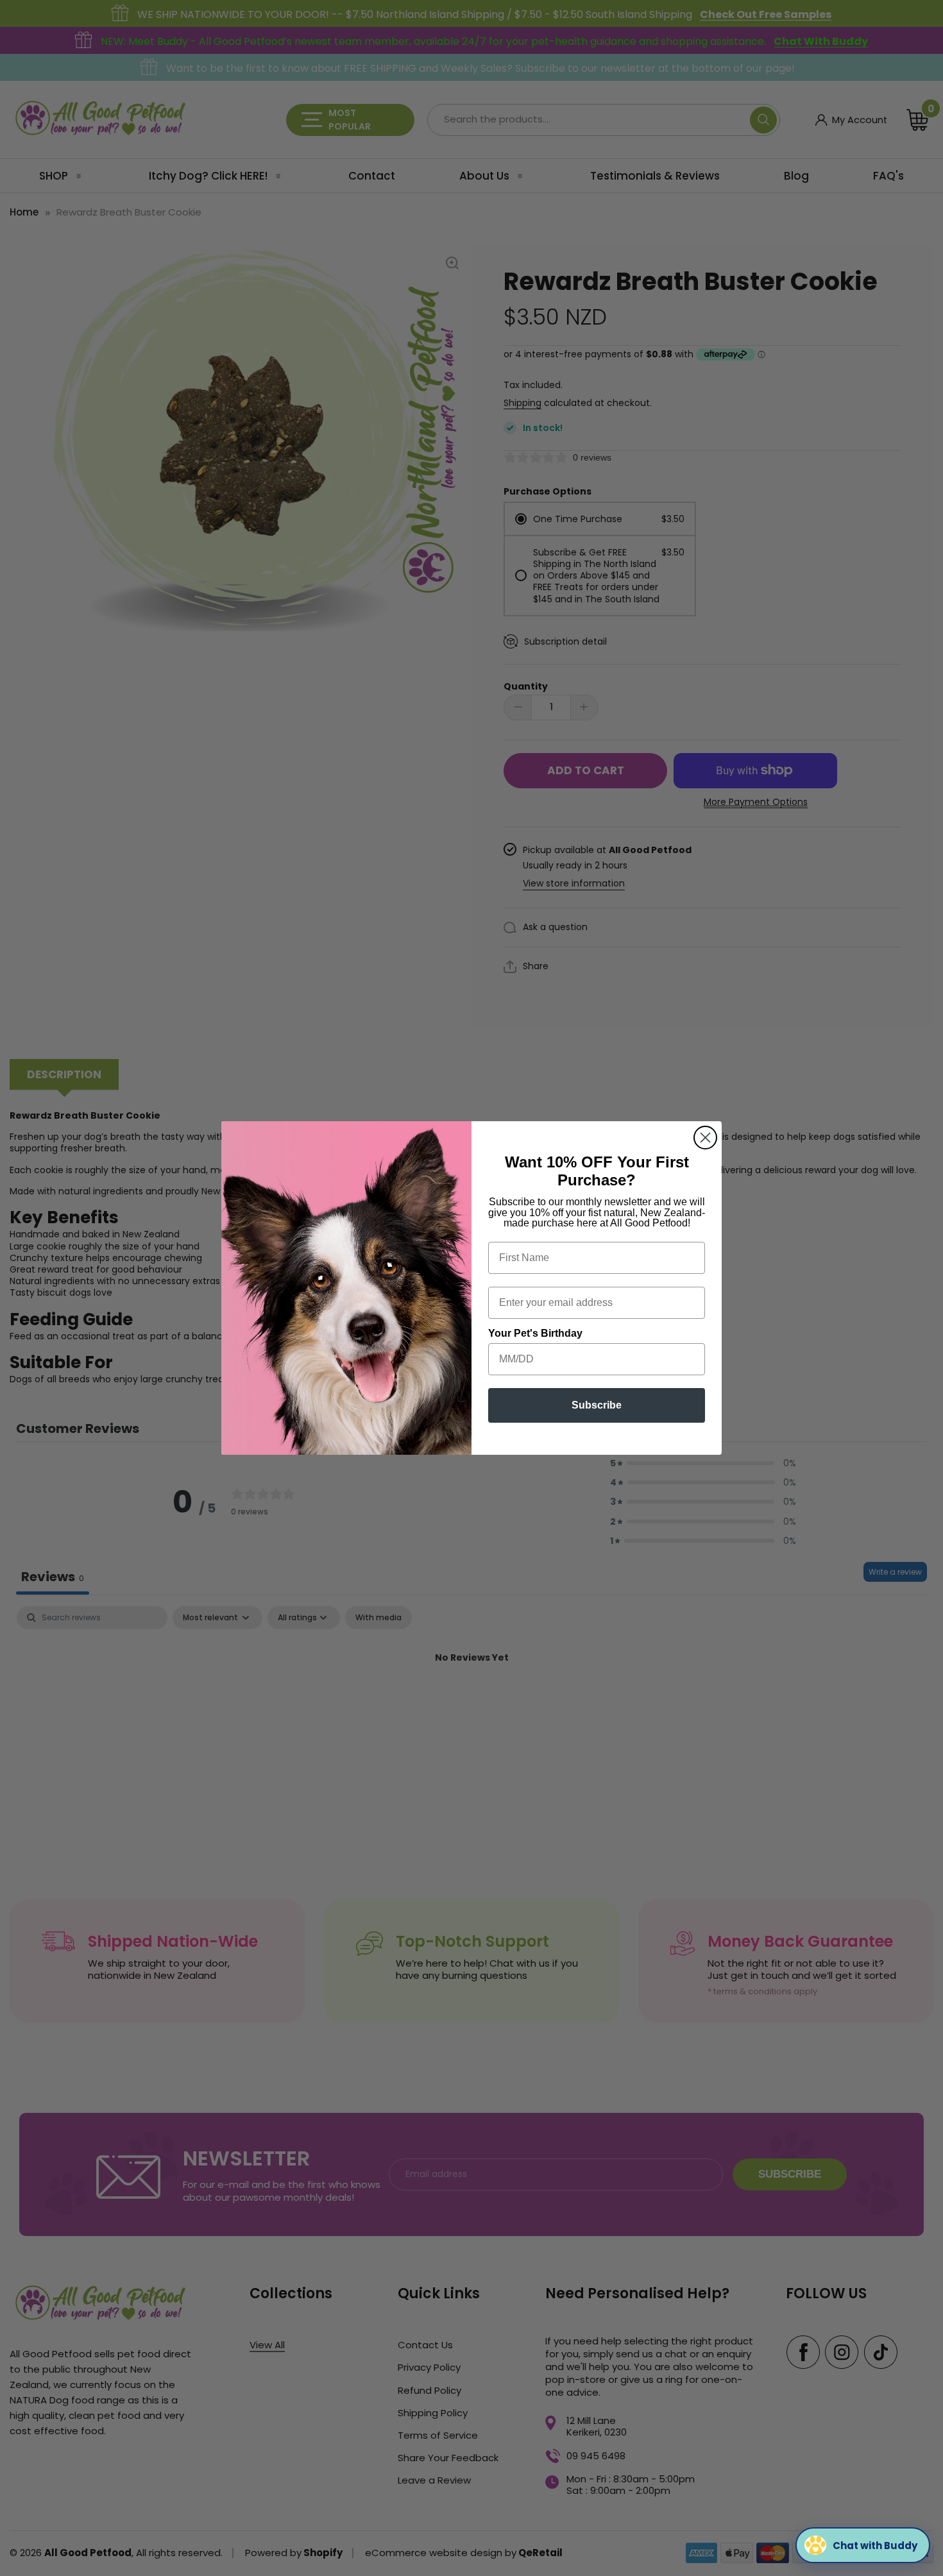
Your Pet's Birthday (535, 1333)
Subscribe (597, 1405)
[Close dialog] (705, 1138)
